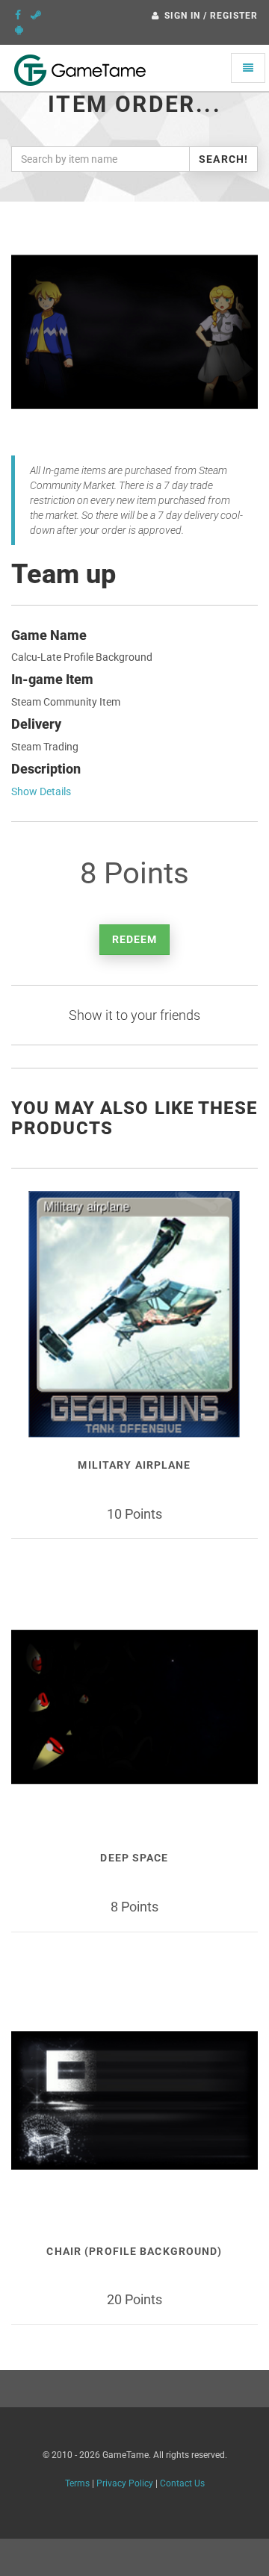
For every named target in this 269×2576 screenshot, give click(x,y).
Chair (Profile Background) (134, 2251)
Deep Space (134, 1858)
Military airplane (134, 1465)
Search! (223, 159)
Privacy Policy (125, 2483)
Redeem (135, 939)
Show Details (41, 791)
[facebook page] (18, 15)
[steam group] (36, 15)
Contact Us (182, 2483)
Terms (77, 2483)
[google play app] (19, 30)
